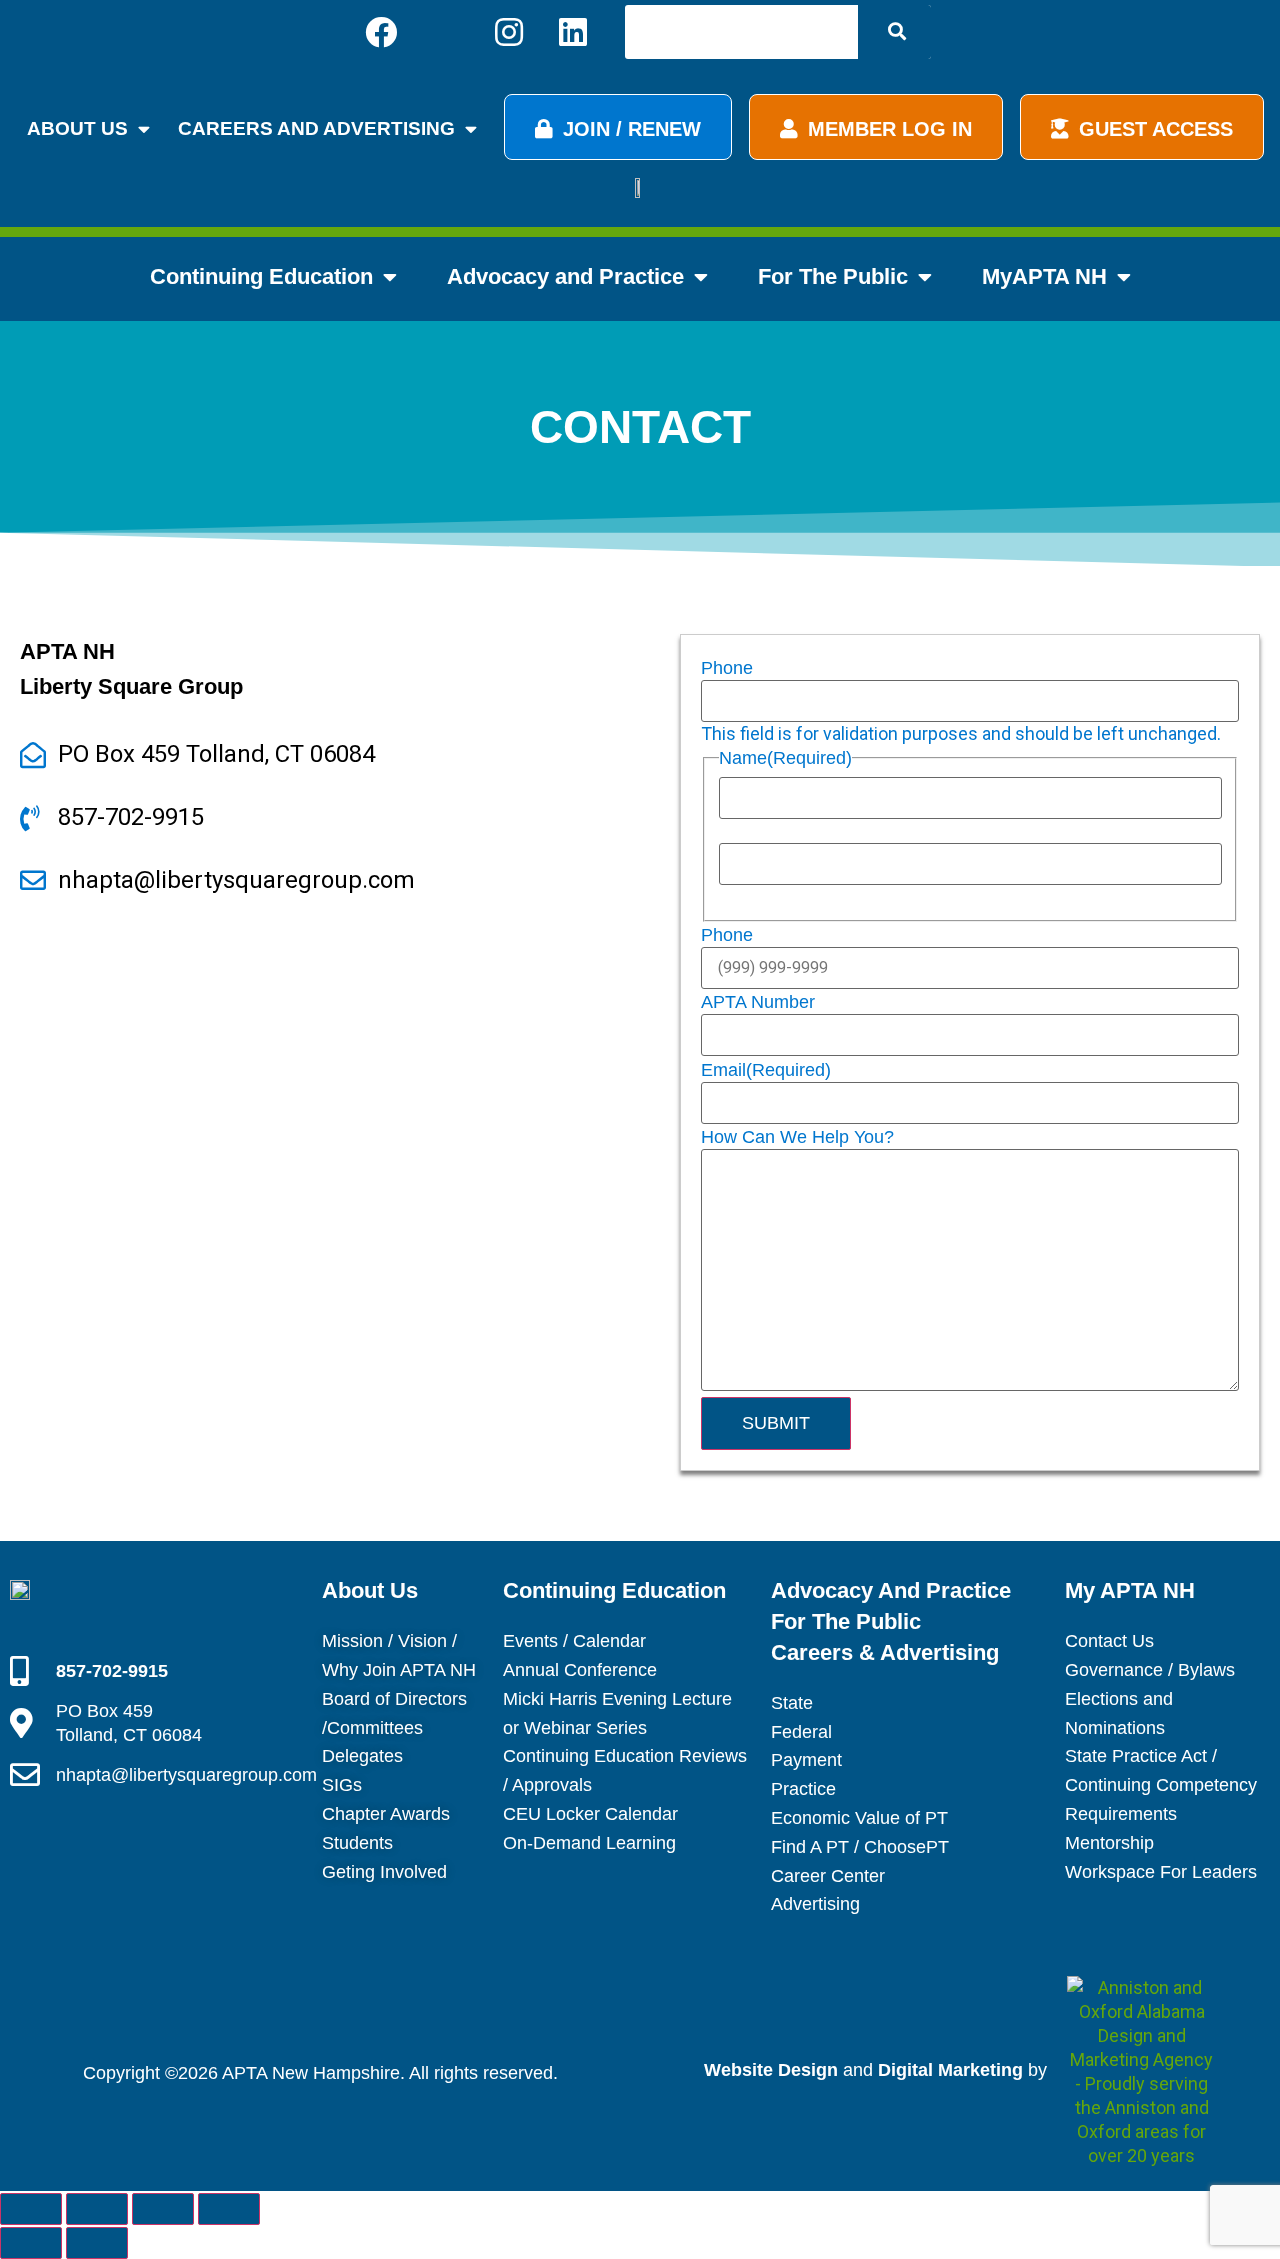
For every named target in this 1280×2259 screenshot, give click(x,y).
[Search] (894, 32)
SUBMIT (776, 1423)
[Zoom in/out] (31, 2209)
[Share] (163, 2209)
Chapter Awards (386, 1814)
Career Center (828, 1876)
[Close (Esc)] (229, 2209)
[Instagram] (509, 32)
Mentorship (1109, 1843)
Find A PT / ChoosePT (860, 1847)
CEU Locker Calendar (590, 1814)
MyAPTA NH (1044, 276)
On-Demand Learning (589, 1843)
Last (736, 898)
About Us (77, 128)
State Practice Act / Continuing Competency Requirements (1161, 1785)
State (792, 1703)
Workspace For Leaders (1161, 1872)
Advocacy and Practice (565, 276)
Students (357, 1843)
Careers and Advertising (316, 128)
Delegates (362, 1756)
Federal (801, 1732)
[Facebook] (381, 32)
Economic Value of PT (859, 1818)
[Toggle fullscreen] (97, 2209)
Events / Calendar (574, 1641)
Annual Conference (580, 1670)
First (736, 832)
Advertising (815, 1904)
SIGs (342, 1785)
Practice (803, 1789)
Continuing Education (261, 276)
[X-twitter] (445, 32)
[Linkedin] (573, 32)
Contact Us (1109, 1641)
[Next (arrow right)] (97, 2243)
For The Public (833, 276)
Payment (806, 1760)
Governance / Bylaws (1150, 1670)
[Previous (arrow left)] (31, 2243)
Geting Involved (384, 1872)
